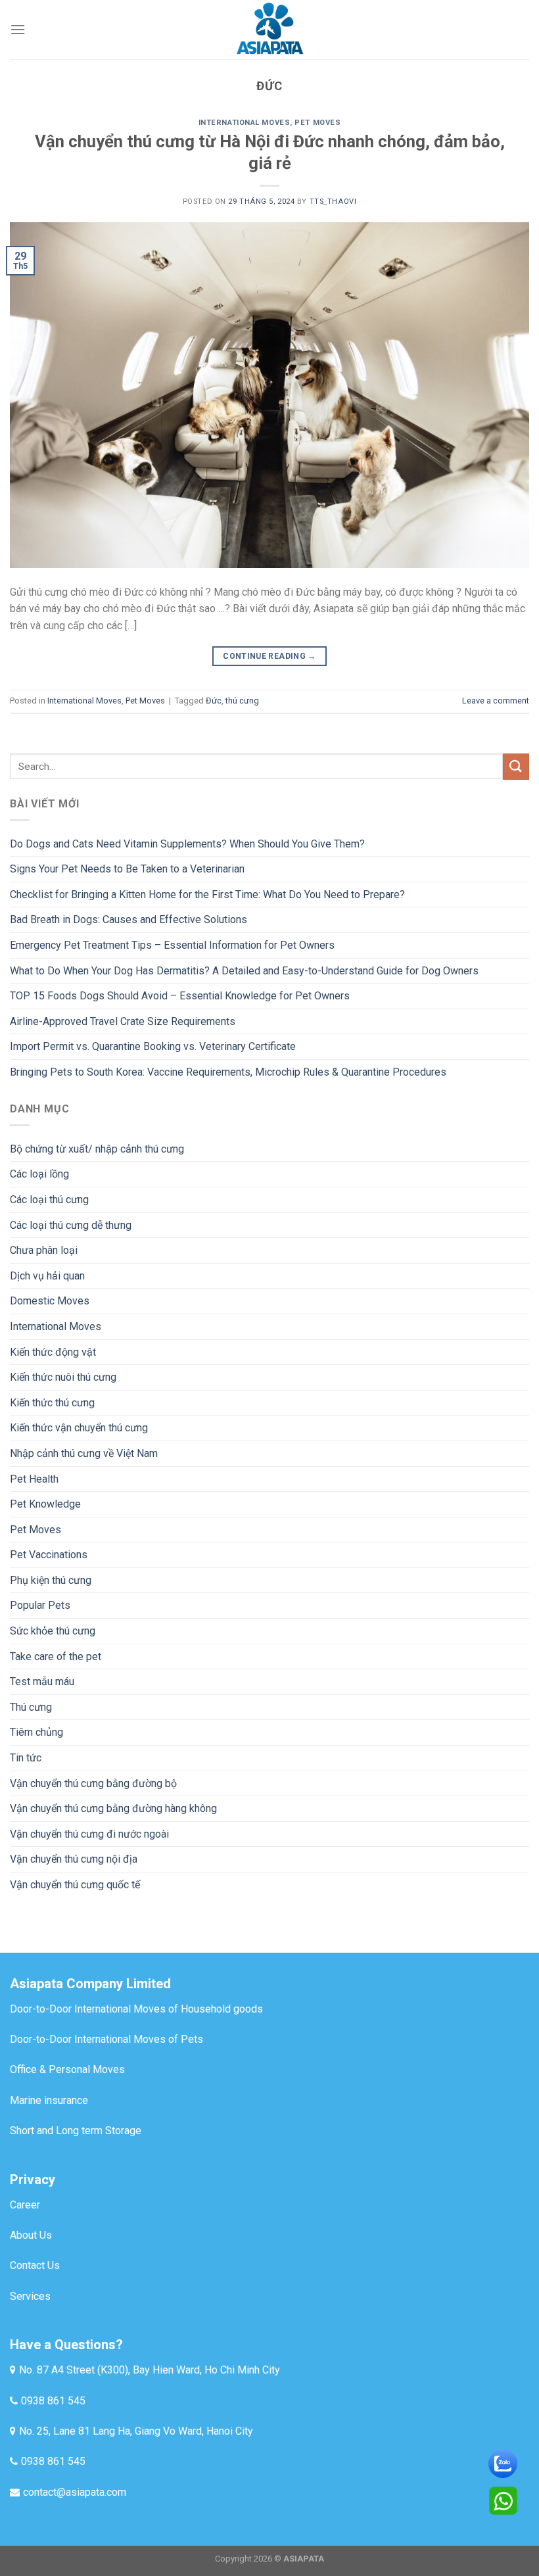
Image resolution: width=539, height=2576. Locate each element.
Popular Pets (40, 1605)
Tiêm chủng (36, 1732)
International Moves (245, 123)
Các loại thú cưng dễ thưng (71, 1225)
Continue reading (269, 656)
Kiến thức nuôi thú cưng (63, 1377)
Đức (214, 701)
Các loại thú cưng (49, 1200)
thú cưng (242, 701)
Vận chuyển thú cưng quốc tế (75, 1885)
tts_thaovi (333, 202)
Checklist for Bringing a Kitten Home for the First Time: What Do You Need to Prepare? (207, 894)
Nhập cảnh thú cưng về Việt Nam (84, 1453)
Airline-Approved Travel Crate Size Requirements (123, 1021)
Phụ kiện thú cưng (51, 1580)
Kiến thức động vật (53, 1352)
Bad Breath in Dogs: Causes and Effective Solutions (129, 919)
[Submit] (516, 766)
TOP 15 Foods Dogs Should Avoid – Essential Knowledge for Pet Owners (180, 996)
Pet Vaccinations (49, 1555)
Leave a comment (496, 701)
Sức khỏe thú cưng (53, 1631)
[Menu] (18, 29)
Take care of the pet (56, 1657)
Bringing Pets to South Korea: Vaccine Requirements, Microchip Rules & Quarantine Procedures (228, 1072)
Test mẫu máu (42, 1682)
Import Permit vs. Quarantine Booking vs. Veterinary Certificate (153, 1046)
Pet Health (34, 1479)
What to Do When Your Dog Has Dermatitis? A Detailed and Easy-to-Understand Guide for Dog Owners (244, 971)
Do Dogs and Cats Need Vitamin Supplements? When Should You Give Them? (187, 844)
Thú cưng (31, 1707)
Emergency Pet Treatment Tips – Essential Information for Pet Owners (172, 945)
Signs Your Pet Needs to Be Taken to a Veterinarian (127, 869)
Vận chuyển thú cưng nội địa (74, 1859)
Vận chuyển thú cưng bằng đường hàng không (113, 1808)
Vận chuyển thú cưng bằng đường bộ (93, 1783)
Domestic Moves (50, 1301)
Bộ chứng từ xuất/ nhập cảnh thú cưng (97, 1149)
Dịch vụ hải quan (47, 1276)
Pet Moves (317, 123)
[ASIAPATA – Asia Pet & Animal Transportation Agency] (269, 30)
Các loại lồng (39, 1174)
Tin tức (26, 1758)
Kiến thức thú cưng (52, 1403)
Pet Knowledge (45, 1504)
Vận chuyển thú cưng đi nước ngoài (89, 1834)
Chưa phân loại (44, 1250)
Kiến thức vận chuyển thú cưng (79, 1428)
